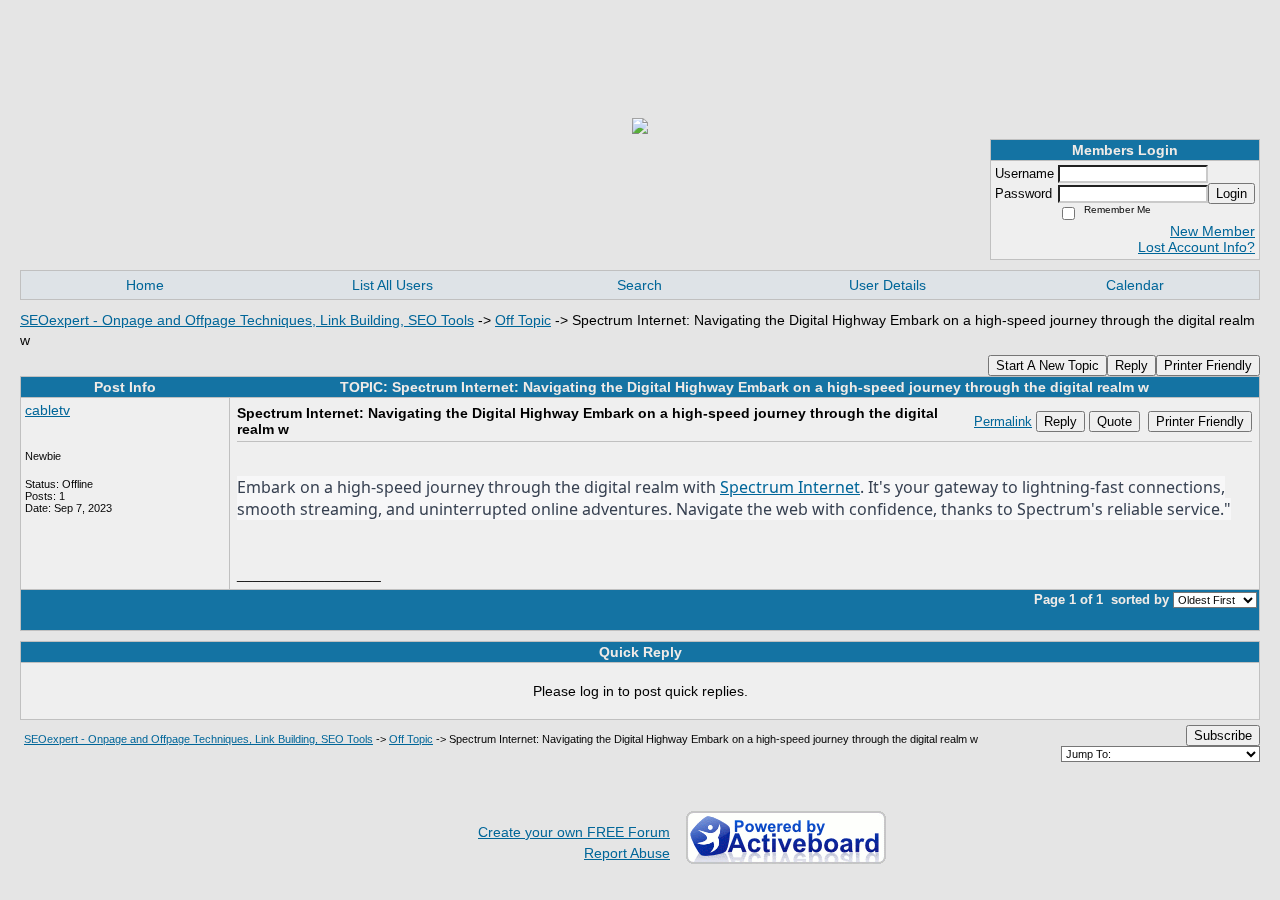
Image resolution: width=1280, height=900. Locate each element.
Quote (1114, 421)
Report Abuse (627, 853)
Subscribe (1223, 735)
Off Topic (523, 320)
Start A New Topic (1047, 365)
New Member (1212, 231)
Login (1231, 193)
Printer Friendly (1208, 365)
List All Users (392, 285)
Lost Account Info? (1196, 247)
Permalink (1003, 422)
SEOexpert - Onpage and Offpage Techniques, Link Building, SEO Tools (247, 320)
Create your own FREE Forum (574, 832)
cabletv (47, 410)
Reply (1131, 365)
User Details (887, 285)
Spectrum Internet (790, 487)
